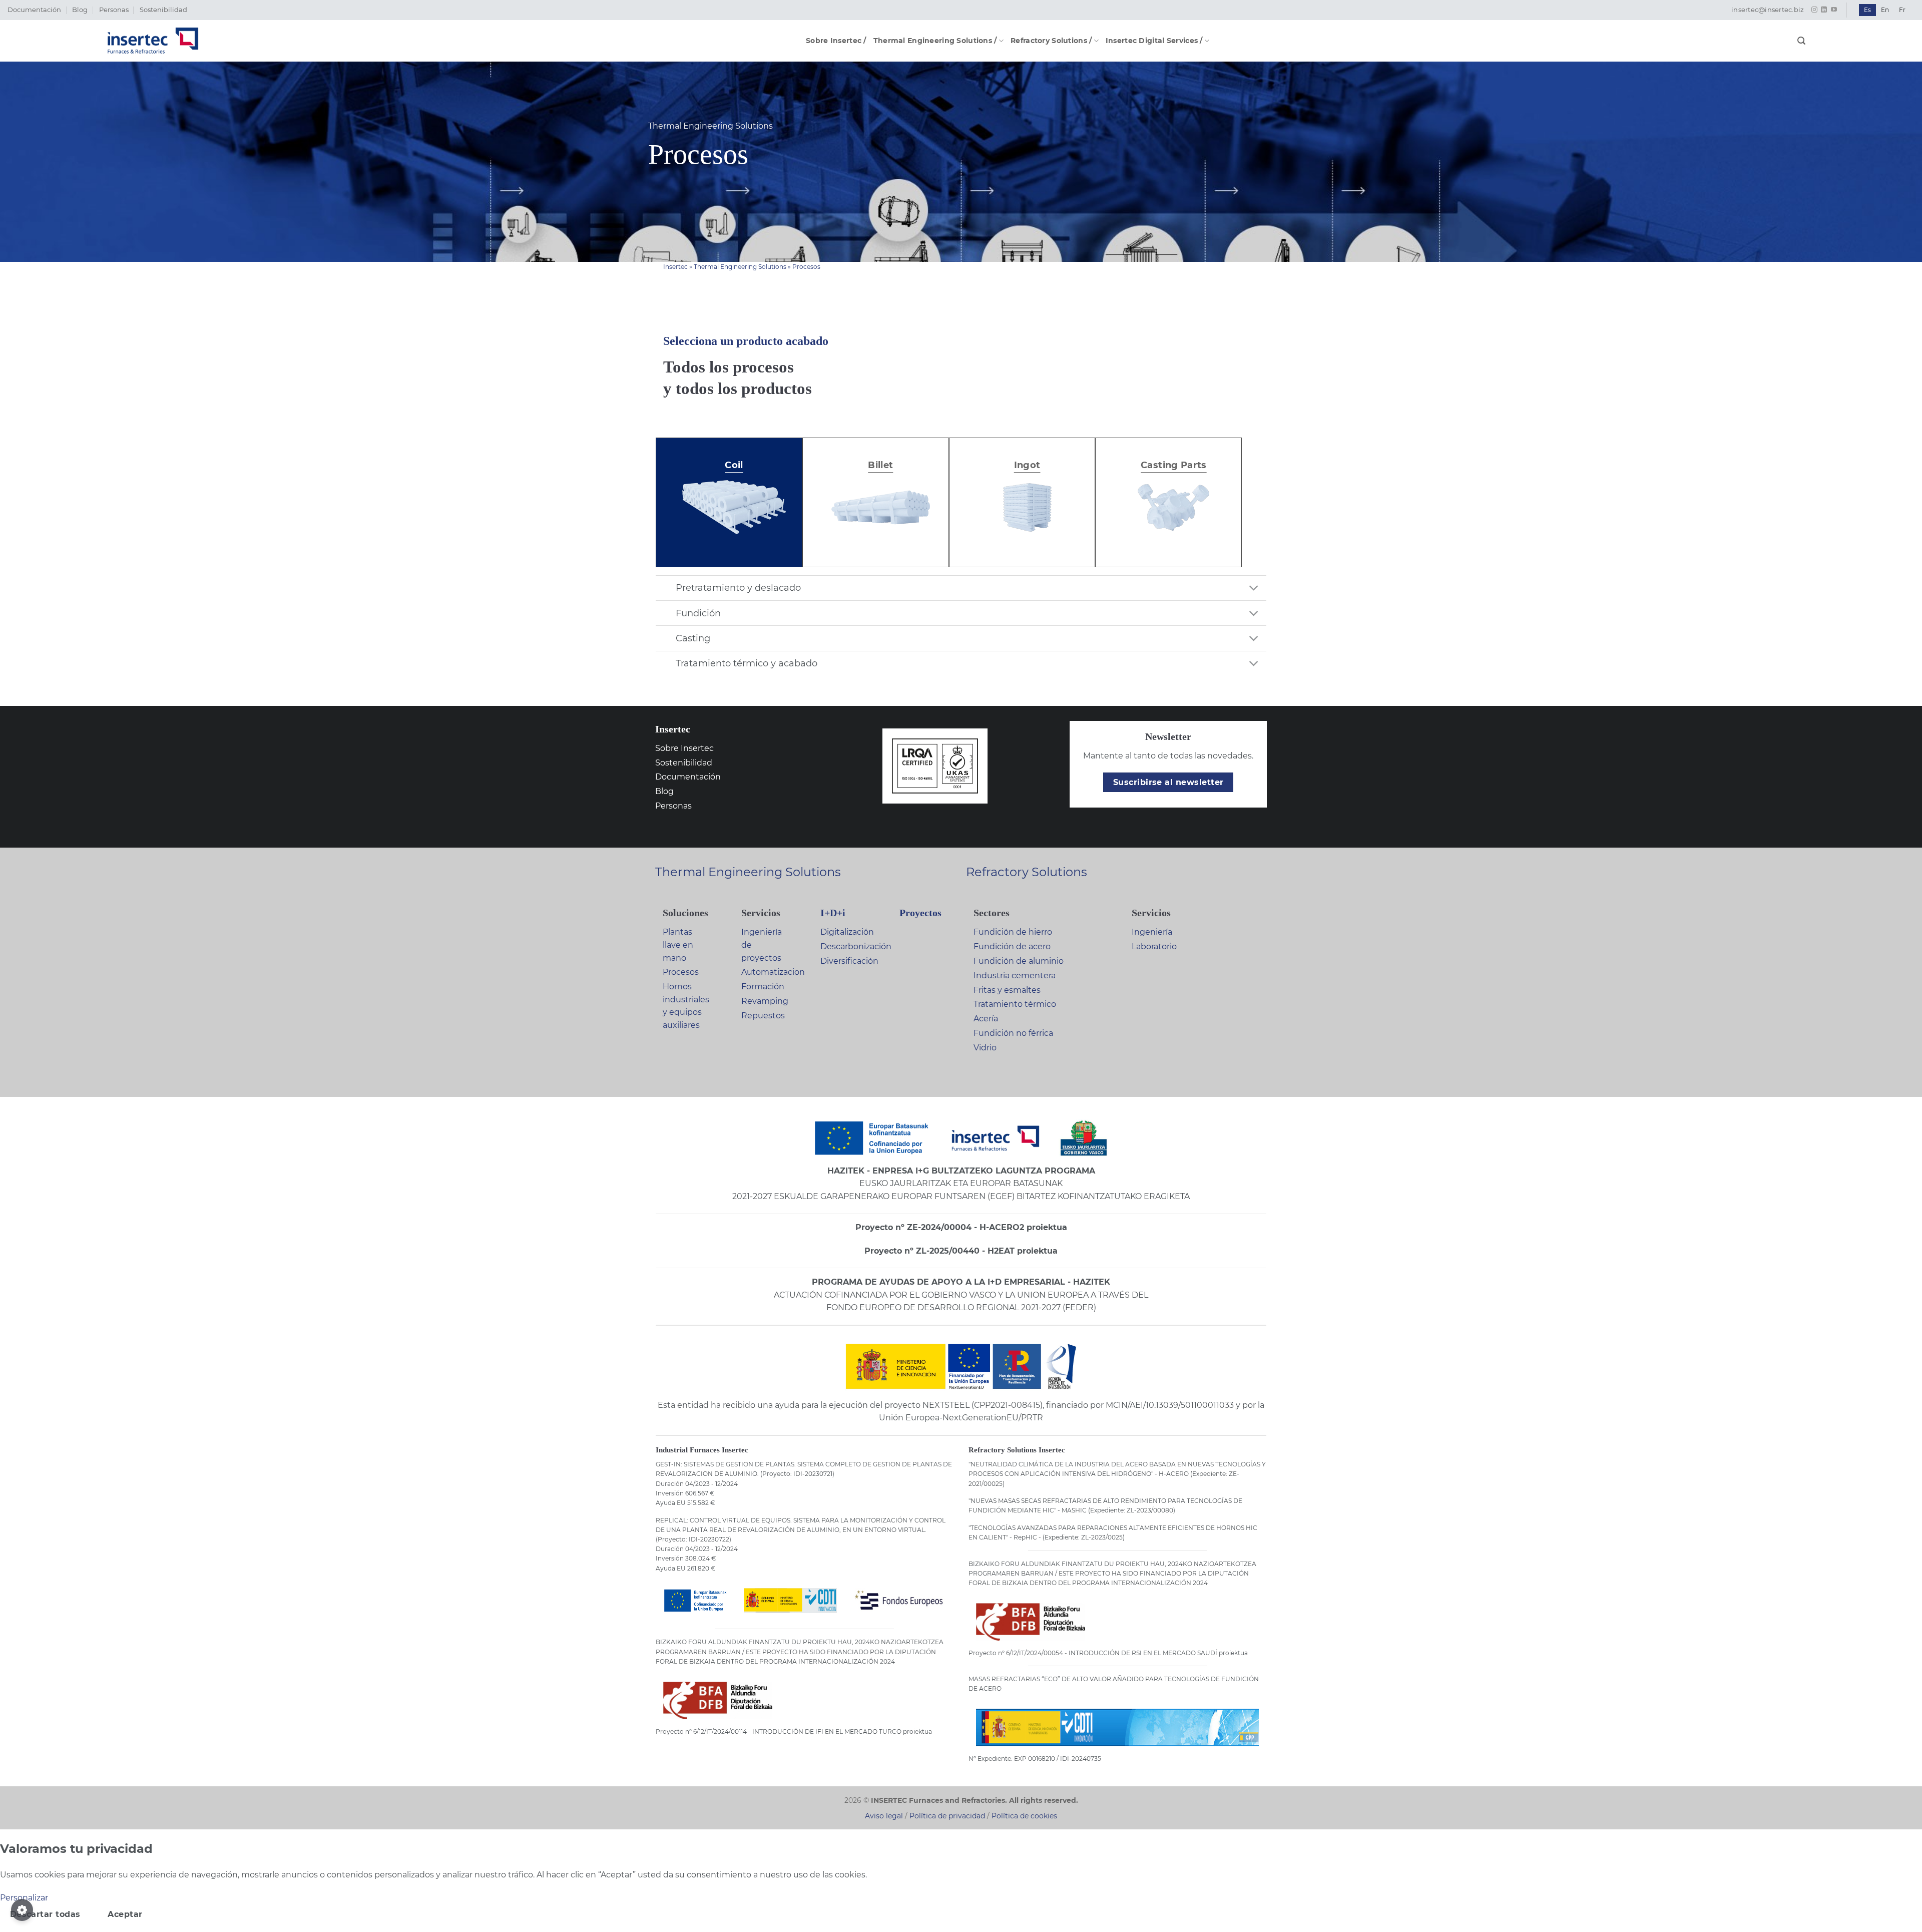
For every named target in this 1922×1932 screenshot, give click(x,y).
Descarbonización (856, 946)
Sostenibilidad (163, 10)
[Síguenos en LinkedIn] (1824, 10)
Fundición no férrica (1013, 1033)
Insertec (675, 267)
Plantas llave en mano (678, 945)
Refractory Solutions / (1051, 41)
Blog (80, 10)
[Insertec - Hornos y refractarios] (153, 41)
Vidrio (985, 1048)
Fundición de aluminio (1019, 961)
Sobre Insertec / (836, 41)
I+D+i (833, 913)
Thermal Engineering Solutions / (935, 41)
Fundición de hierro (1013, 932)
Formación (763, 987)
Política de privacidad (947, 1816)
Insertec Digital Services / (1154, 41)
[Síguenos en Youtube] (1834, 10)
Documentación (34, 10)
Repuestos (763, 1016)
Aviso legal (884, 1816)
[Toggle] (1254, 589)
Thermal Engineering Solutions (740, 267)
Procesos (681, 972)
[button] (1801, 41)
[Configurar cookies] (22, 1910)
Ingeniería (1152, 932)
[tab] (734, 502)
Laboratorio (1154, 946)
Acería (986, 1019)
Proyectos (920, 913)
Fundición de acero (1012, 946)
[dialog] (961, 1886)
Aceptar (125, 1914)
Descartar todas (45, 1914)
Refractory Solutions (1027, 872)
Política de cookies (1024, 1816)
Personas (114, 10)
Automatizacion (773, 972)
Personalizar (24, 1898)
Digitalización (847, 932)
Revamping (765, 1001)
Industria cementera (1015, 976)
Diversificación (849, 961)
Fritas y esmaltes (1007, 990)
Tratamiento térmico (1015, 1004)
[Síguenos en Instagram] (1814, 10)
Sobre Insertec (684, 748)
